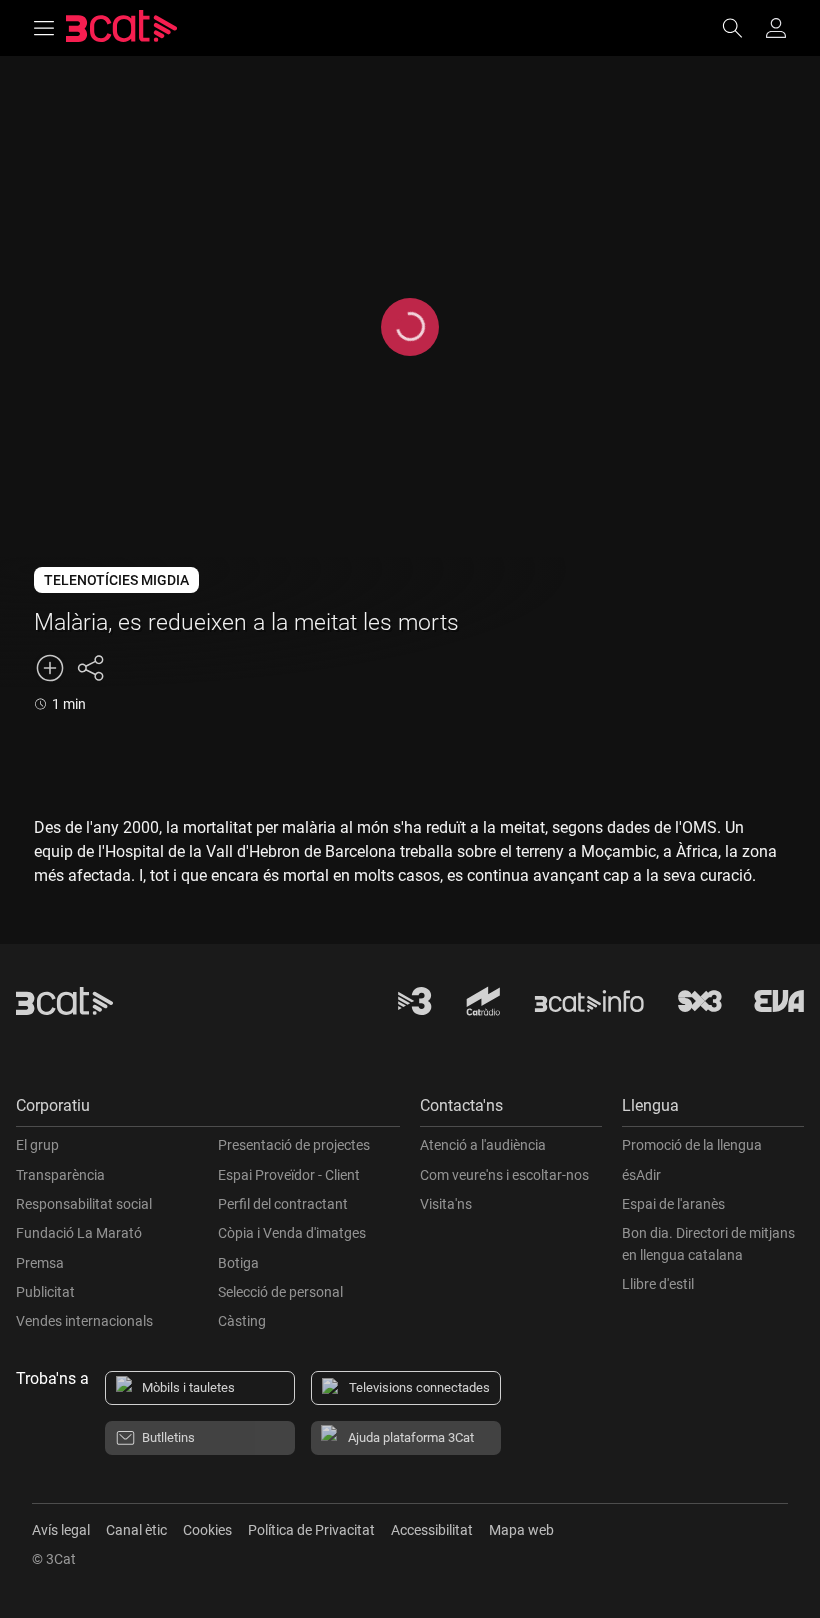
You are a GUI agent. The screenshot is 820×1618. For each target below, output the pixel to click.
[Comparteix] (90, 668)
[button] (208, 1110)
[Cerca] (742, 28)
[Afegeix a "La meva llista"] (50, 668)
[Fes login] (776, 28)
